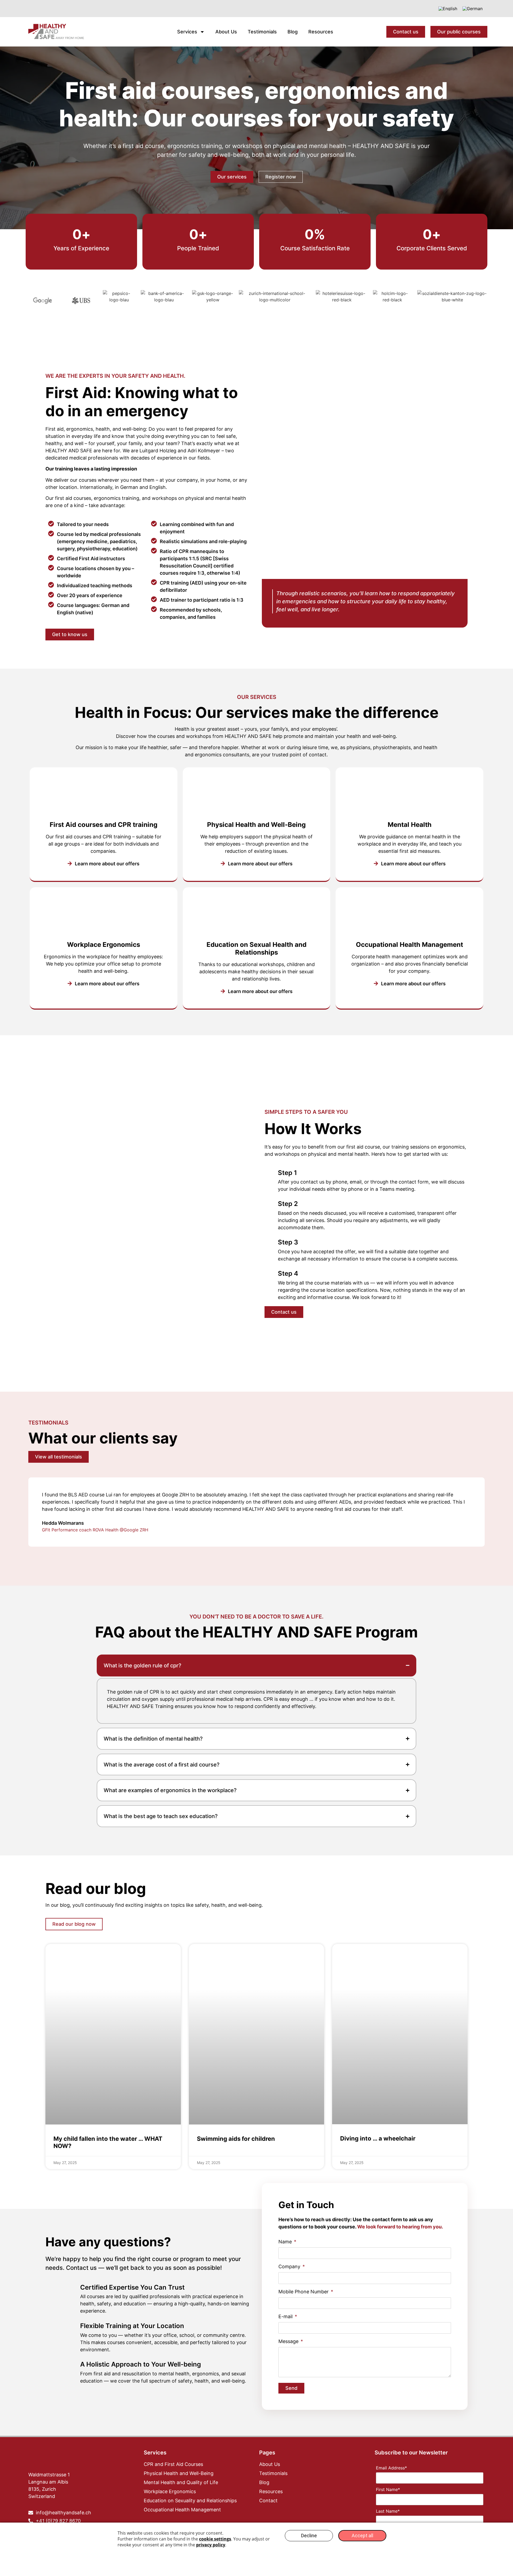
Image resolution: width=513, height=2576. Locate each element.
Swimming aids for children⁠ (236, 2139)
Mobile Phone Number (304, 2292)
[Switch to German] (473, 9)
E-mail (286, 2317)
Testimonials (262, 32)
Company (290, 2267)
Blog (293, 32)
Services (187, 32)
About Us (226, 32)
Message (289, 2342)
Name (286, 2242)
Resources (321, 32)
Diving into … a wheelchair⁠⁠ (378, 2138)
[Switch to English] (448, 9)
